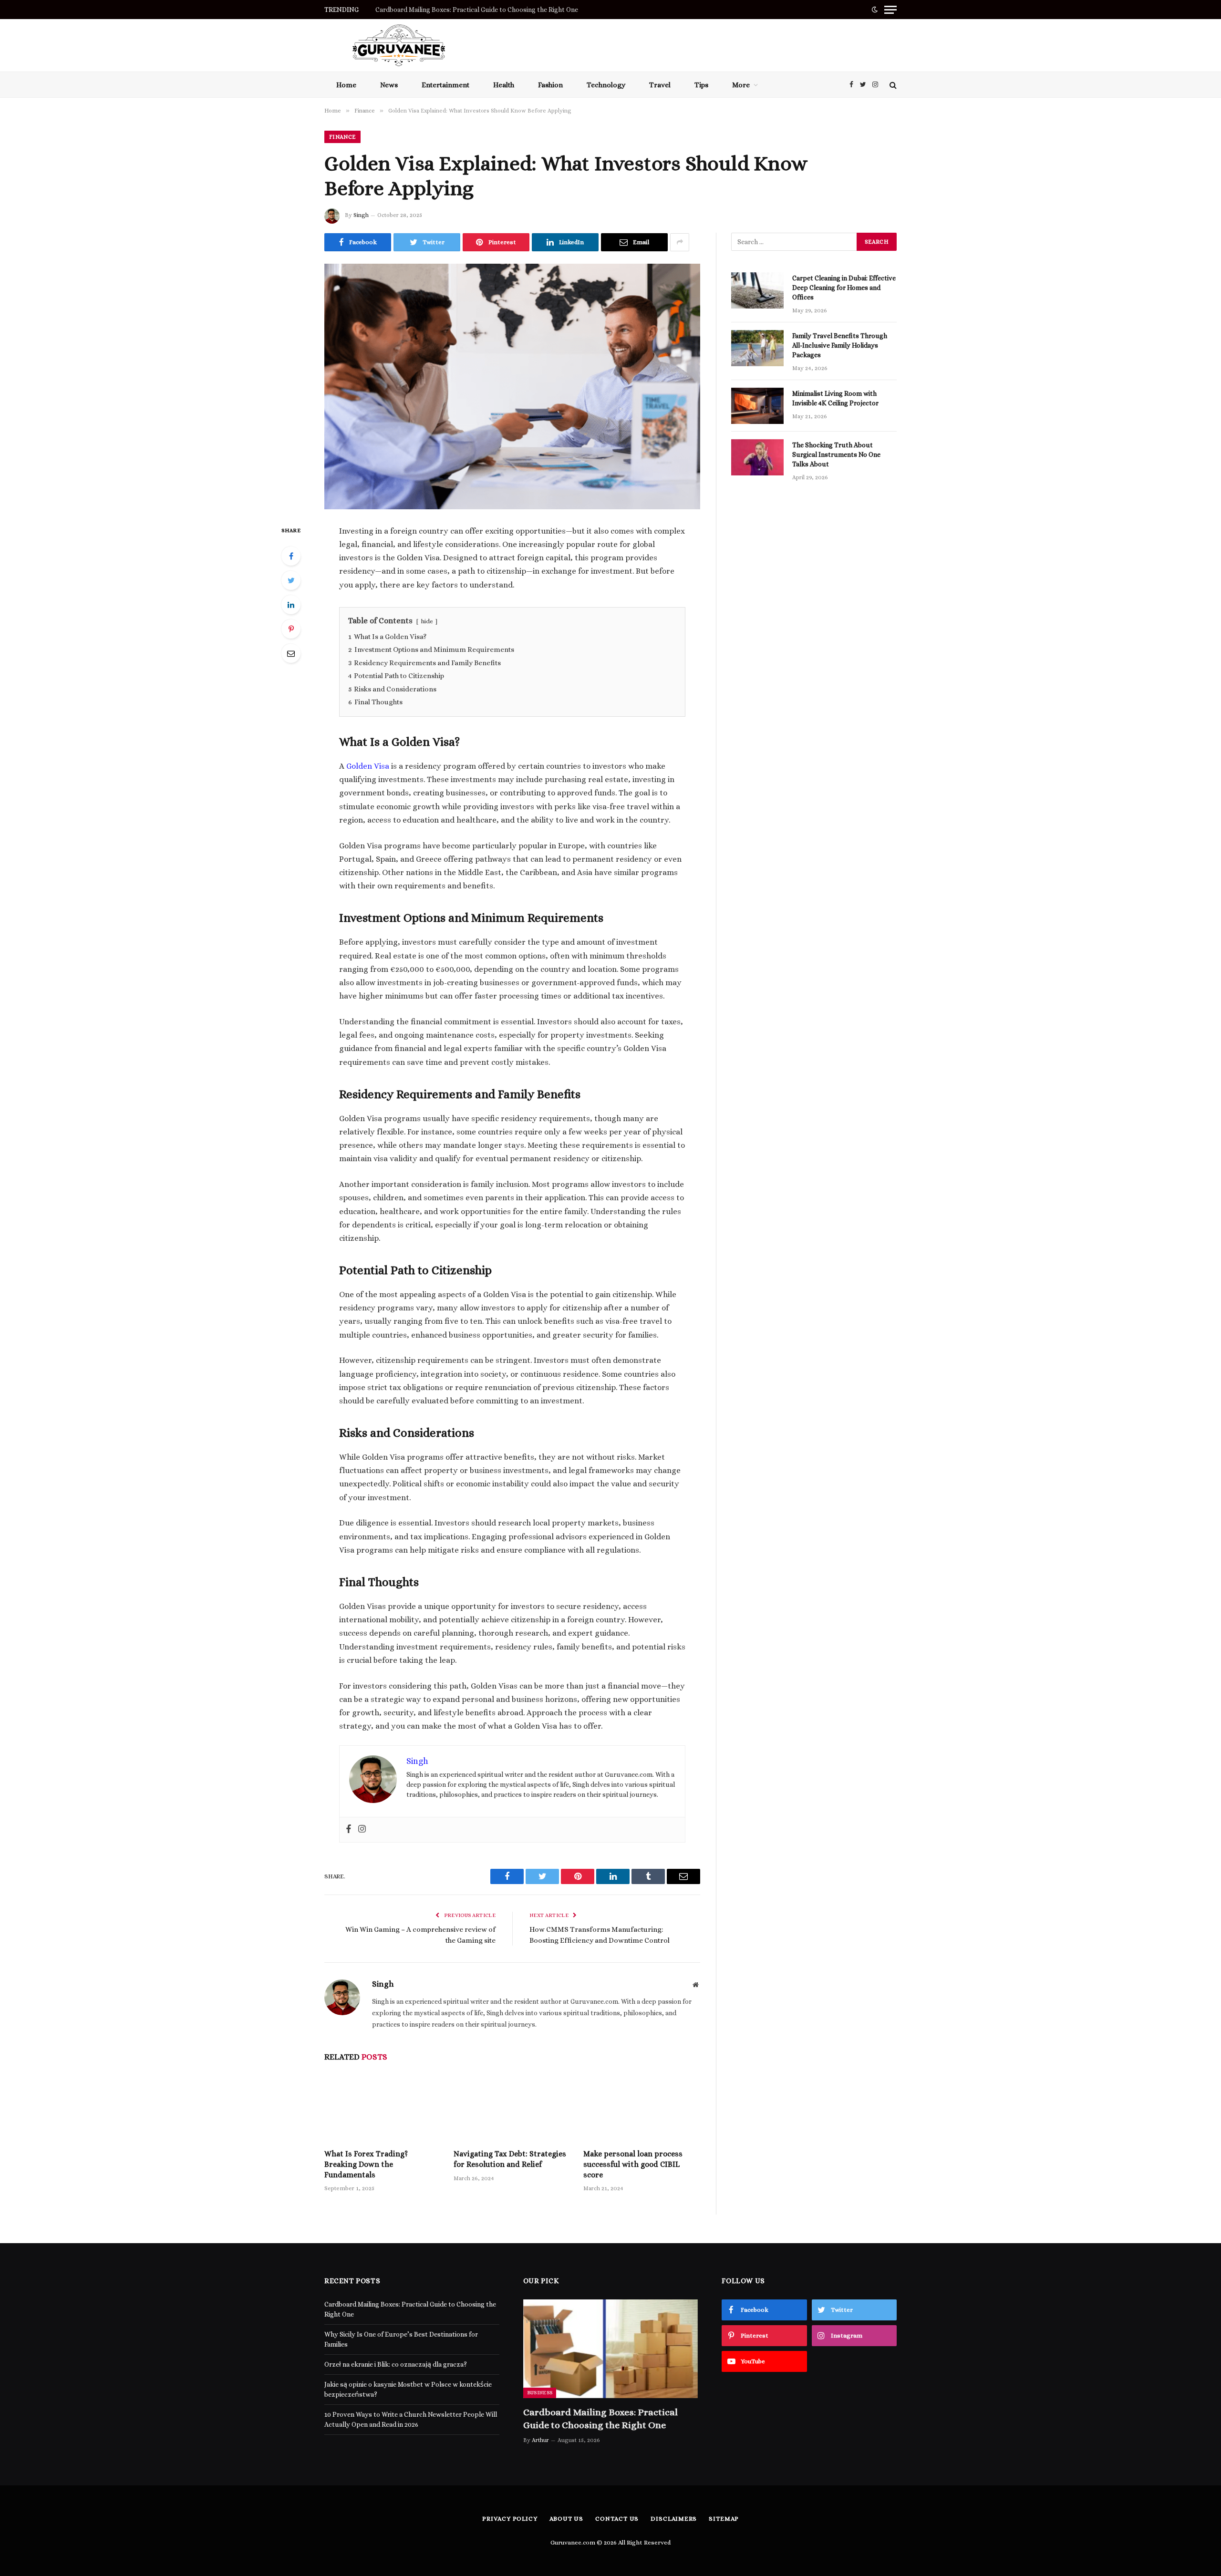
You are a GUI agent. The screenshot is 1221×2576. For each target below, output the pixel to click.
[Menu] (890, 10)
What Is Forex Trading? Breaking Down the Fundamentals (366, 2164)
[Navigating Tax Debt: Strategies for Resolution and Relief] (512, 2108)
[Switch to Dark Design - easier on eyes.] (875, 10)
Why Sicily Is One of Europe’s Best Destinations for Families (465, 10)
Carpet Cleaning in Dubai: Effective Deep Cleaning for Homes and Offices (844, 288)
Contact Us (617, 2519)
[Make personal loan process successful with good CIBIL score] (642, 2108)
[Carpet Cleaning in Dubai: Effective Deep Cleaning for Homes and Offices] (757, 290)
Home (346, 85)
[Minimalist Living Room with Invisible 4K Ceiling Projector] (757, 406)
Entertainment (445, 85)
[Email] (291, 653)
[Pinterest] (291, 629)
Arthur (540, 2440)
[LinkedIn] (291, 605)
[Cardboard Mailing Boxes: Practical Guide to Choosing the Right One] (611, 2349)
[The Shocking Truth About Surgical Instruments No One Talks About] (757, 457)
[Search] (892, 85)
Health (504, 85)
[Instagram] (362, 1830)
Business (540, 2393)
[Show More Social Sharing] (680, 242)
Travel (660, 85)
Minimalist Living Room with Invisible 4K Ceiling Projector (836, 398)
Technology (606, 85)
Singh (361, 215)
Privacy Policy (510, 2519)
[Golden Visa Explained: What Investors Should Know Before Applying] (512, 386)
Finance (342, 137)
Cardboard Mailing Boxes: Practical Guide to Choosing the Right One (600, 2419)
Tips (701, 85)
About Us (566, 2519)
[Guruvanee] (398, 45)
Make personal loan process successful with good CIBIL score (633, 2164)
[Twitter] (291, 580)
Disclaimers (674, 2519)
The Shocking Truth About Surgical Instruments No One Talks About (836, 454)
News (389, 85)
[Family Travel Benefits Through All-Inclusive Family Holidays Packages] (757, 348)
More (741, 85)
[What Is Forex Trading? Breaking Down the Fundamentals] (383, 2108)
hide (427, 621)
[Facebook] (291, 556)
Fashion (550, 85)
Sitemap (724, 2519)
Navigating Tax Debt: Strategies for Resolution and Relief (510, 2159)
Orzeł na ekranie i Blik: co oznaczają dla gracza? (396, 2364)
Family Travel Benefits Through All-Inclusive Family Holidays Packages (840, 345)
